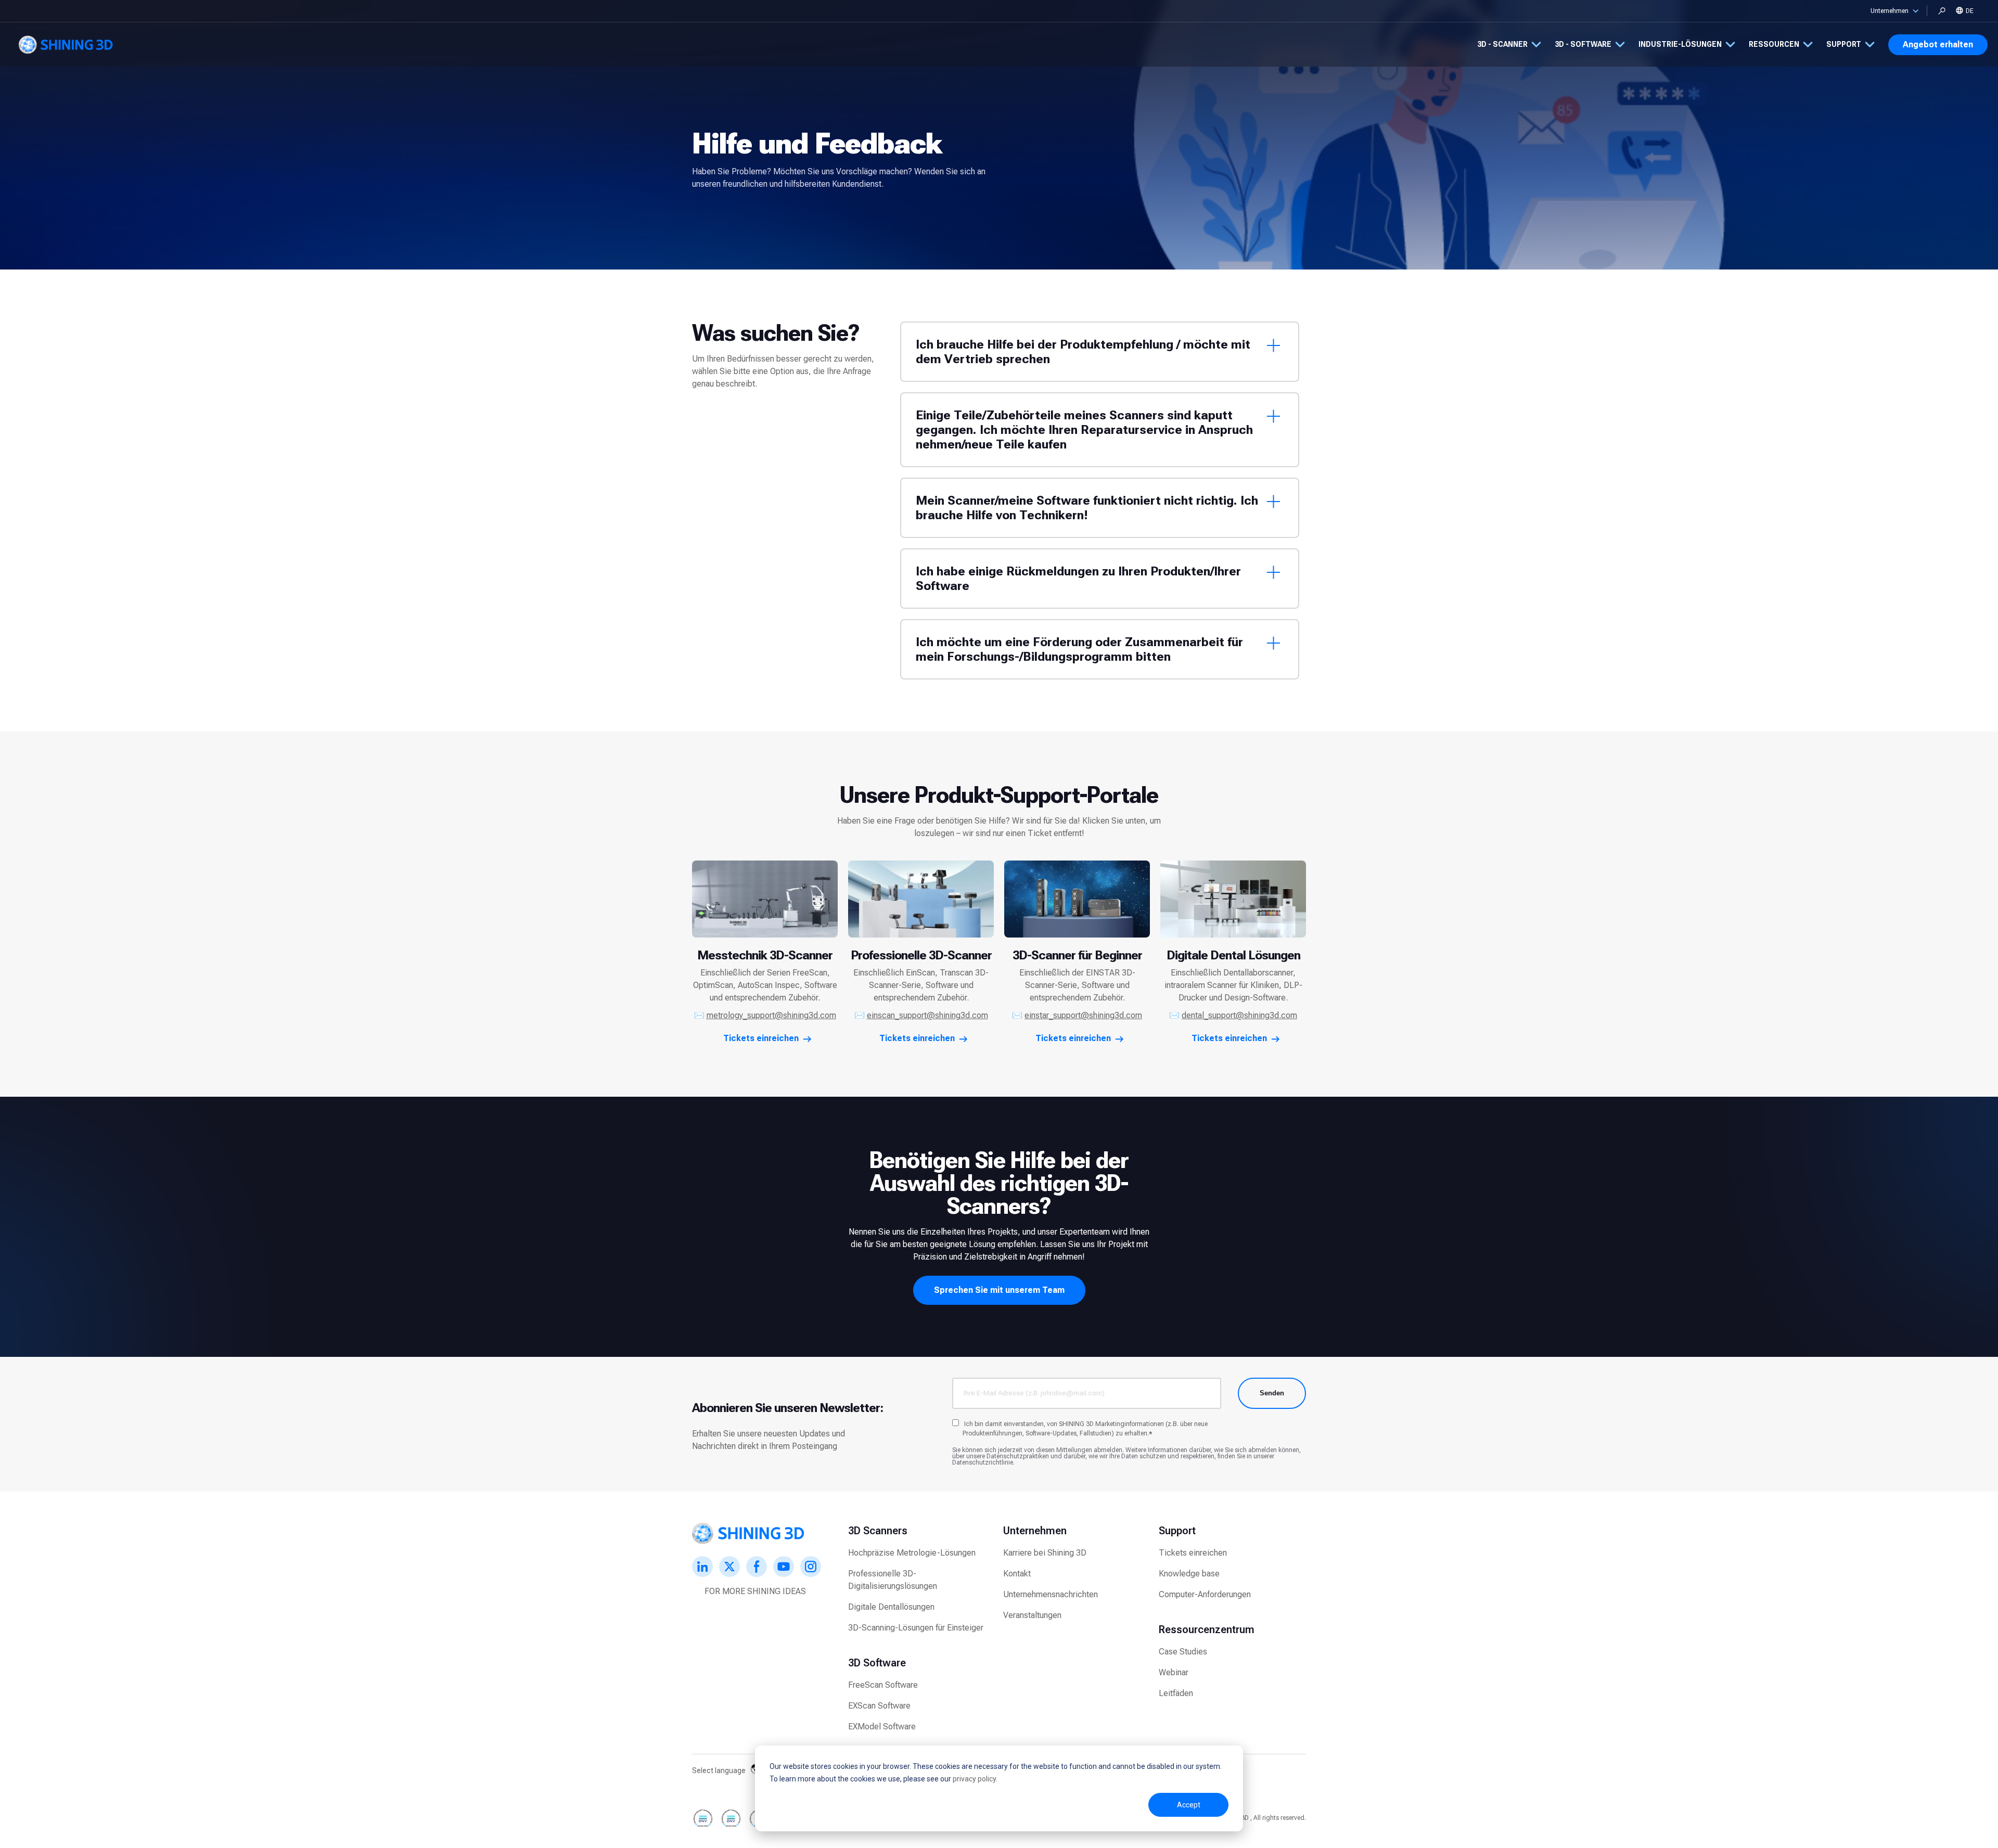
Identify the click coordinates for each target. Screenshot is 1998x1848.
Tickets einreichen (761, 1038)
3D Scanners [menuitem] (878, 1531)
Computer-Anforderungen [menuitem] (1205, 1594)
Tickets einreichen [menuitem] (1193, 1553)
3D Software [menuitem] (877, 1663)
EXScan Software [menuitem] (879, 1706)
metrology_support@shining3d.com (771, 1015)
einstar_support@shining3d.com (1083, 1015)
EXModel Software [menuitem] (882, 1727)
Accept (1189, 1805)
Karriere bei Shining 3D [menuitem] (1045, 1553)
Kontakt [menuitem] (1017, 1574)
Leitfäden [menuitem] (1176, 1693)
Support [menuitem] (1177, 1531)
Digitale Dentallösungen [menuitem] (891, 1607)
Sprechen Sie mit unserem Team (999, 1290)
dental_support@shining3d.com (1239, 1015)
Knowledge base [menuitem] (1189, 1574)
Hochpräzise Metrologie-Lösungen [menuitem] (912, 1553)
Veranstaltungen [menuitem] (1032, 1615)
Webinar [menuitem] (1174, 1672)
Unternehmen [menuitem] (1035, 1531)
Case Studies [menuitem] (1183, 1652)
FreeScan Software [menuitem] (883, 1685)
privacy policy (974, 1779)
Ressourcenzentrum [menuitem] (1207, 1629)
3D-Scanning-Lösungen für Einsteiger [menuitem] (916, 1628)
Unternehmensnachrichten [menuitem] (1051, 1594)
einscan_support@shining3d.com (927, 1015)
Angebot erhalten (1938, 44)
